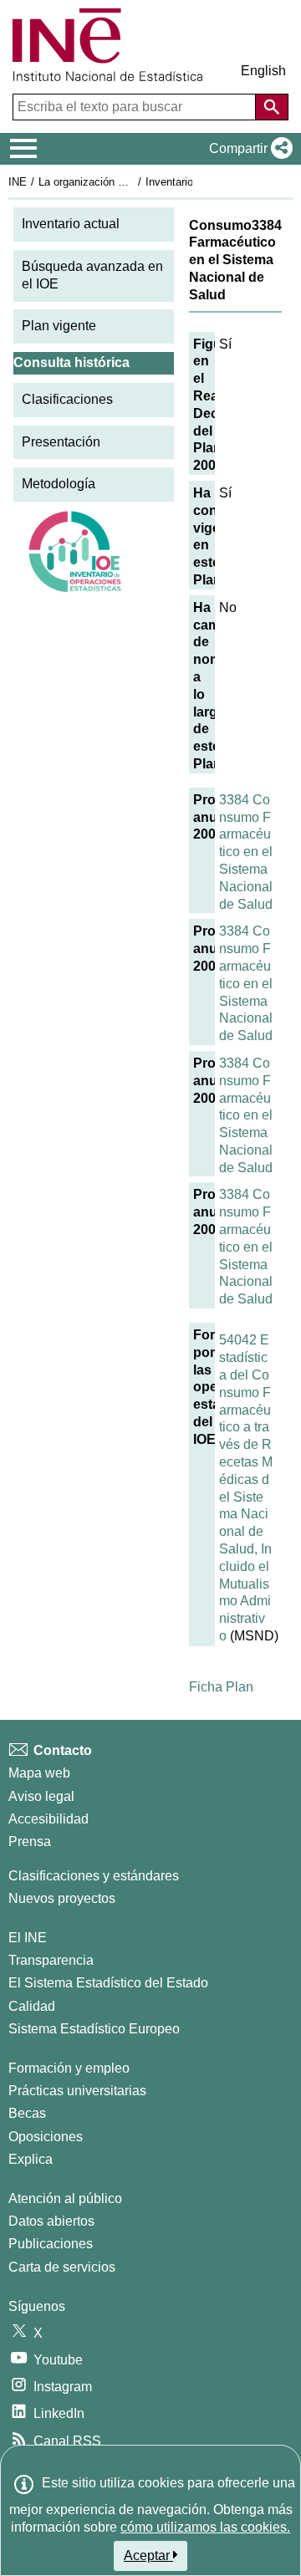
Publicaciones (51, 2244)
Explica (31, 2159)
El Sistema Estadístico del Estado (108, 1983)
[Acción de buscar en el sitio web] (272, 107)
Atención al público (65, 2199)
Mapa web (39, 1773)
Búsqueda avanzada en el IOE (92, 275)
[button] (247, 149)
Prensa (30, 1841)
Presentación (61, 442)
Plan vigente (59, 326)
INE (18, 182)
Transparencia (51, 1960)
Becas (27, 2113)
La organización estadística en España (133, 182)
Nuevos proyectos (62, 1898)
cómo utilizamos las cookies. (205, 2527)
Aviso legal (41, 1796)
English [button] (263, 71)
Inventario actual (71, 224)
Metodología (59, 484)
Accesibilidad (48, 1819)
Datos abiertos (51, 2221)
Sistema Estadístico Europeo (94, 2029)
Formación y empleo (69, 2068)
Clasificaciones (67, 399)
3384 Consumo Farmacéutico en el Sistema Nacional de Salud (246, 852)
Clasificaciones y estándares (94, 1876)
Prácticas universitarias (77, 2091)
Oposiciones (46, 2137)
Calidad (32, 2006)
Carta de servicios (62, 2267)
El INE (28, 1938)
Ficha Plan (221, 1687)
